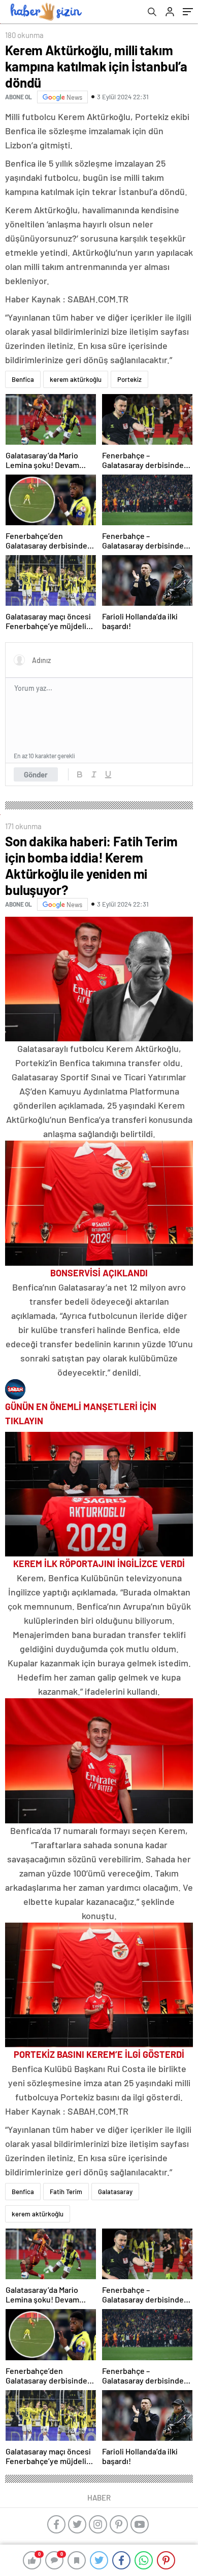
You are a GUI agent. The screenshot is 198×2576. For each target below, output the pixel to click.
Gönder (36, 774)
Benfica (23, 379)
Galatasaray (115, 2192)
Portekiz (129, 379)
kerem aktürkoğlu (76, 379)
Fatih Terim (66, 2192)
